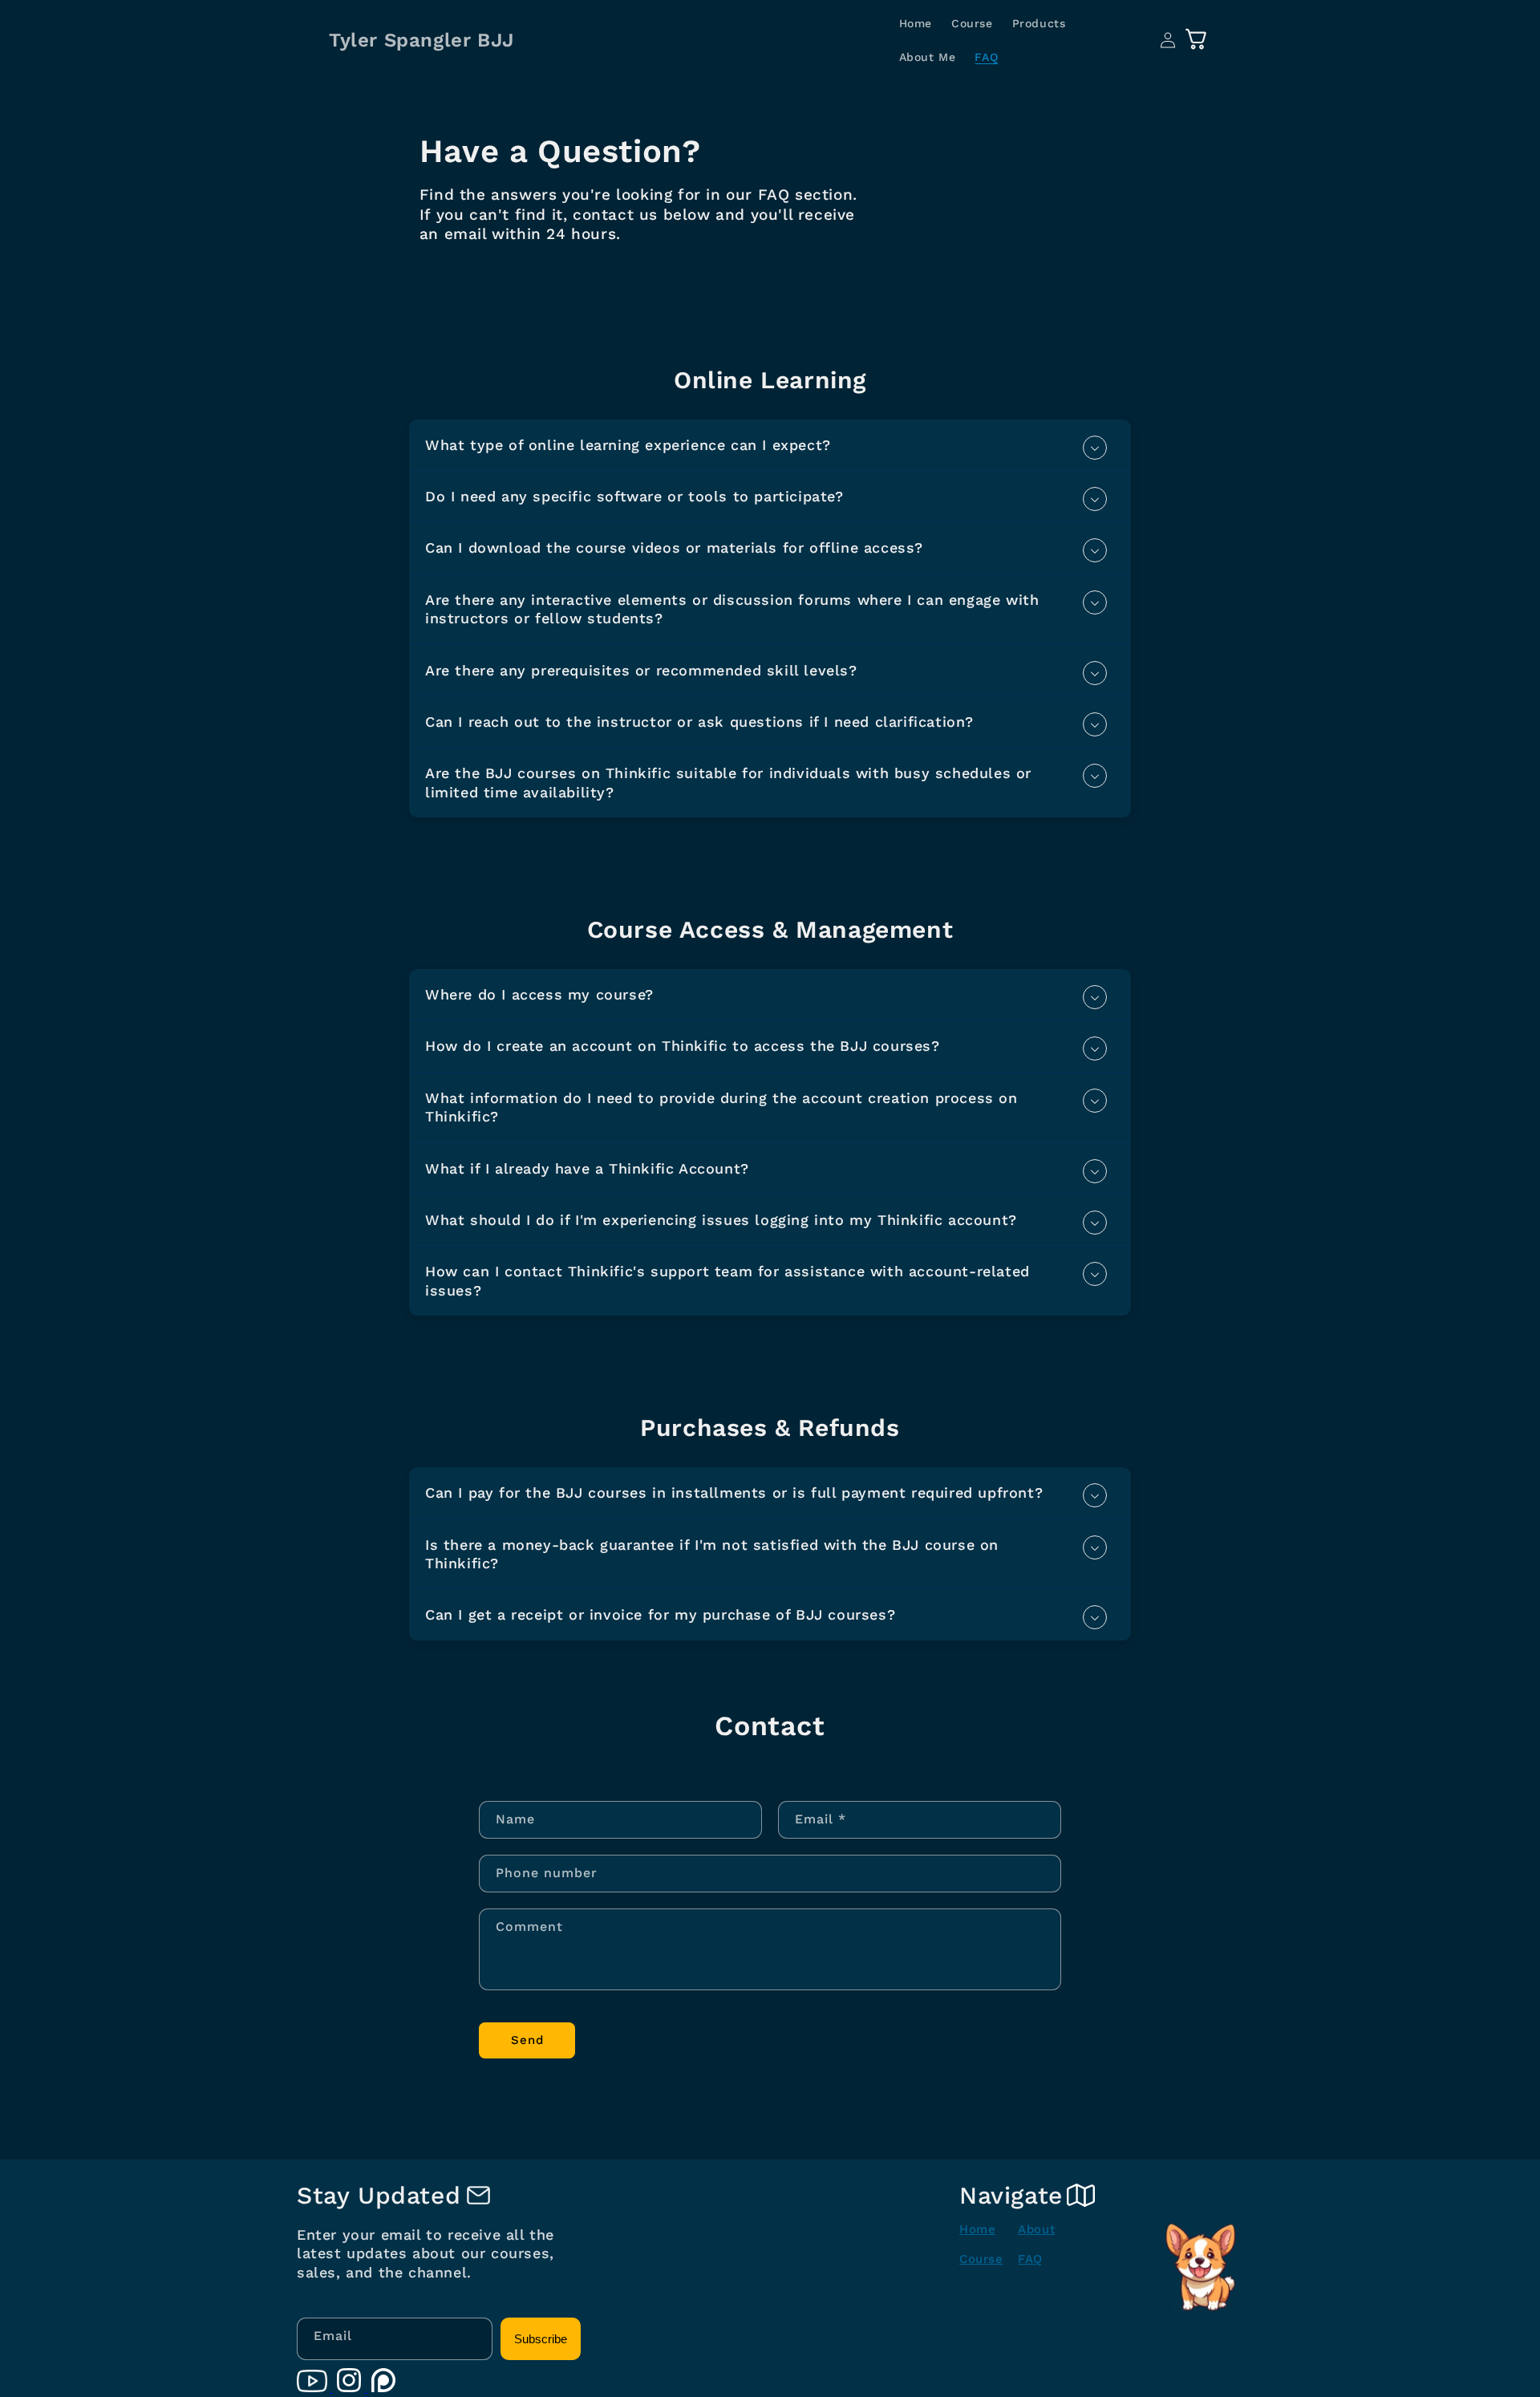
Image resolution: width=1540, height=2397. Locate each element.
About (1036, 2229)
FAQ (1030, 2259)
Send (527, 2040)
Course (981, 2259)
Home (977, 2229)
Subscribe (541, 2339)
